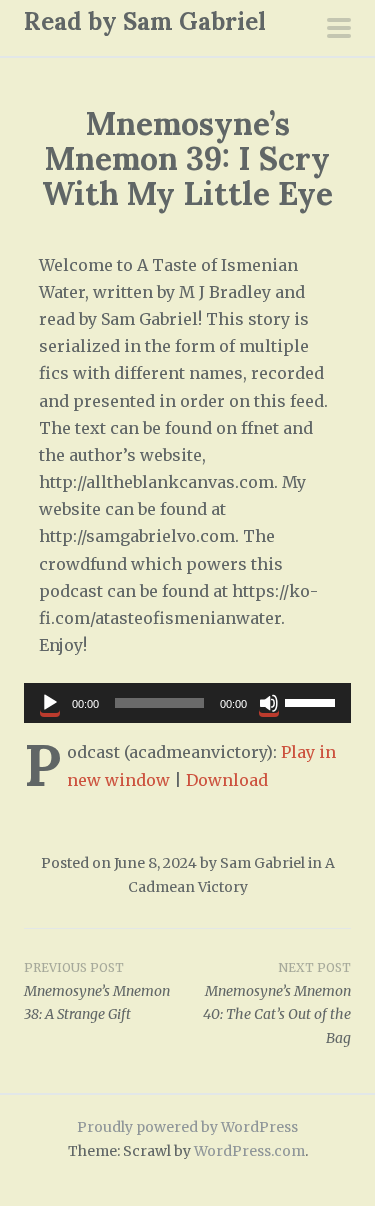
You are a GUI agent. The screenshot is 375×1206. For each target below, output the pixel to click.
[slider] (313, 701)
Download (227, 780)
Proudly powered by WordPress (187, 1127)
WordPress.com (249, 1151)
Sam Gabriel (262, 863)
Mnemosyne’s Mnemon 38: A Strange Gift (97, 992)
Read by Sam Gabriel (145, 21)
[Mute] (269, 703)
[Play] (50, 703)
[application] (187, 703)
